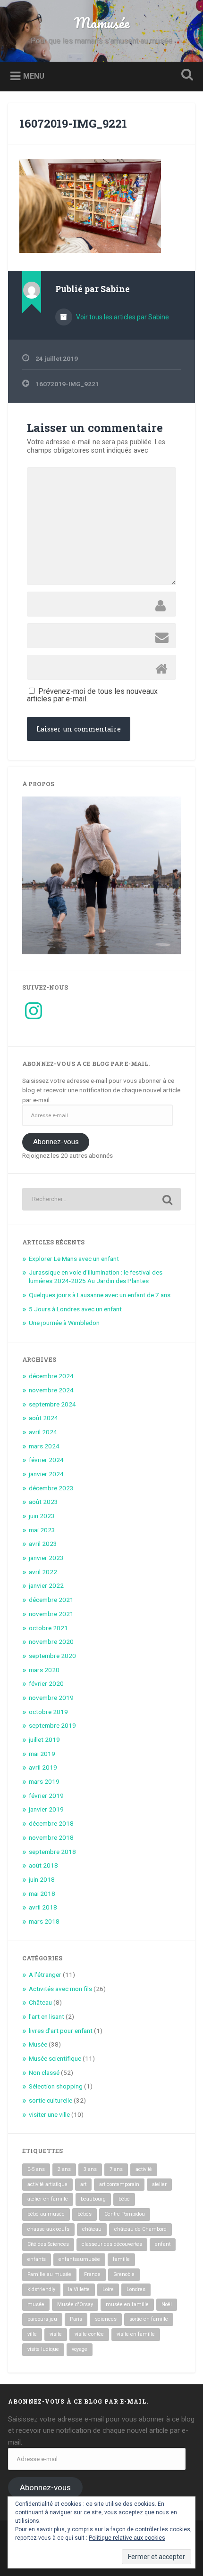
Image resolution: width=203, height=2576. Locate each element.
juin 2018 (42, 1879)
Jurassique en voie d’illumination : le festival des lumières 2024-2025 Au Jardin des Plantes (96, 1276)
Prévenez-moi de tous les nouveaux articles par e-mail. (92, 695)
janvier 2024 (46, 1474)
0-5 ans (36, 2169)
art (83, 2184)
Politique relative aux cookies (127, 2538)
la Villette (79, 2289)
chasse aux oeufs (48, 2229)
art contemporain (119, 2184)
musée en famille (127, 2304)
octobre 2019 (48, 1712)
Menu (34, 76)
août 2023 (43, 1502)
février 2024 (46, 1460)
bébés (85, 2214)
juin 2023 (42, 1516)
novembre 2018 (51, 1837)
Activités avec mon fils (60, 1989)
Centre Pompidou (125, 2214)
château (92, 2229)
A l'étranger (45, 1975)
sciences (106, 2319)
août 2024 (43, 1418)
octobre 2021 (48, 1628)
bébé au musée (46, 2214)
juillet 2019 (44, 1739)
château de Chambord (140, 2229)
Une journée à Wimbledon (64, 1323)
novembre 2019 (51, 1698)
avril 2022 (43, 1572)
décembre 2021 (51, 1600)
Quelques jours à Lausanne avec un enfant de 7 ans (100, 1295)
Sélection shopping (56, 2086)
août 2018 (43, 1865)
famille (121, 2259)
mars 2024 (44, 1446)
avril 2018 (43, 1907)
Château (40, 2002)
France (92, 2274)
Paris (76, 2319)
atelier (159, 2184)
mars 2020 (44, 1670)
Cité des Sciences (48, 2244)
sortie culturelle (51, 2100)
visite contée (89, 2334)
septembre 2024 (52, 1404)
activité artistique (47, 2184)
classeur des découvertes (112, 2244)
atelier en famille (48, 2199)
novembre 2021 (51, 1614)
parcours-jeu (42, 2319)
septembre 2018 (52, 1852)
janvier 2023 (46, 1558)
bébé (124, 2199)
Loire (108, 2289)
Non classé (44, 2072)
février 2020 (46, 1683)
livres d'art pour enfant (61, 2031)
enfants (37, 2259)
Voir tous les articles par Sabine (122, 317)
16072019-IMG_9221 (73, 123)
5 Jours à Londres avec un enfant (75, 1309)
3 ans (90, 2169)
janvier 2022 (46, 1585)
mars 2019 (44, 1781)
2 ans (64, 2169)
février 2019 (46, 1796)
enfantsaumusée (79, 2259)
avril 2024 (43, 1432)
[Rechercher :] (101, 1199)
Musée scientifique (55, 2058)
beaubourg (93, 2199)
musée (36, 2304)
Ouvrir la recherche (186, 76)
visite (56, 2334)
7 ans (116, 2169)
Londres (136, 2289)
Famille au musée (49, 2274)
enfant (163, 2244)
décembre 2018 (51, 1823)
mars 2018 (44, 1921)
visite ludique (43, 2349)
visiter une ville (49, 2114)
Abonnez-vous (56, 1142)
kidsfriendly (41, 2289)
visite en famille (136, 2334)
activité (144, 2169)
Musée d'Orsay (75, 2304)
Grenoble (124, 2274)
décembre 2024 (51, 1376)
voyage (80, 2349)
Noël (167, 2304)
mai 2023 (42, 1530)
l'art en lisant (47, 2016)
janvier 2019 (46, 1809)
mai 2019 (42, 1754)
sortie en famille (149, 2319)
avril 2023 (43, 1544)
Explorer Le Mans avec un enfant (74, 1259)
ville (32, 2334)
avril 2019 (43, 1767)
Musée (38, 2044)
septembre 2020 (52, 1656)
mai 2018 (42, 1893)
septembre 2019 (52, 1725)
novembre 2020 (51, 1641)
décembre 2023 (51, 1488)
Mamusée (102, 23)
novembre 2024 (51, 1390)
